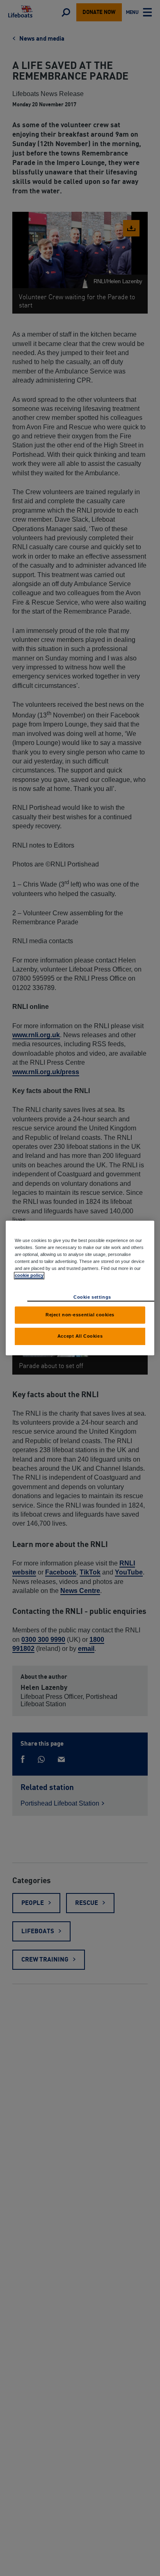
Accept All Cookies (80, 1336)
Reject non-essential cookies (80, 1315)
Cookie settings (92, 1297)
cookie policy (29, 1275)
